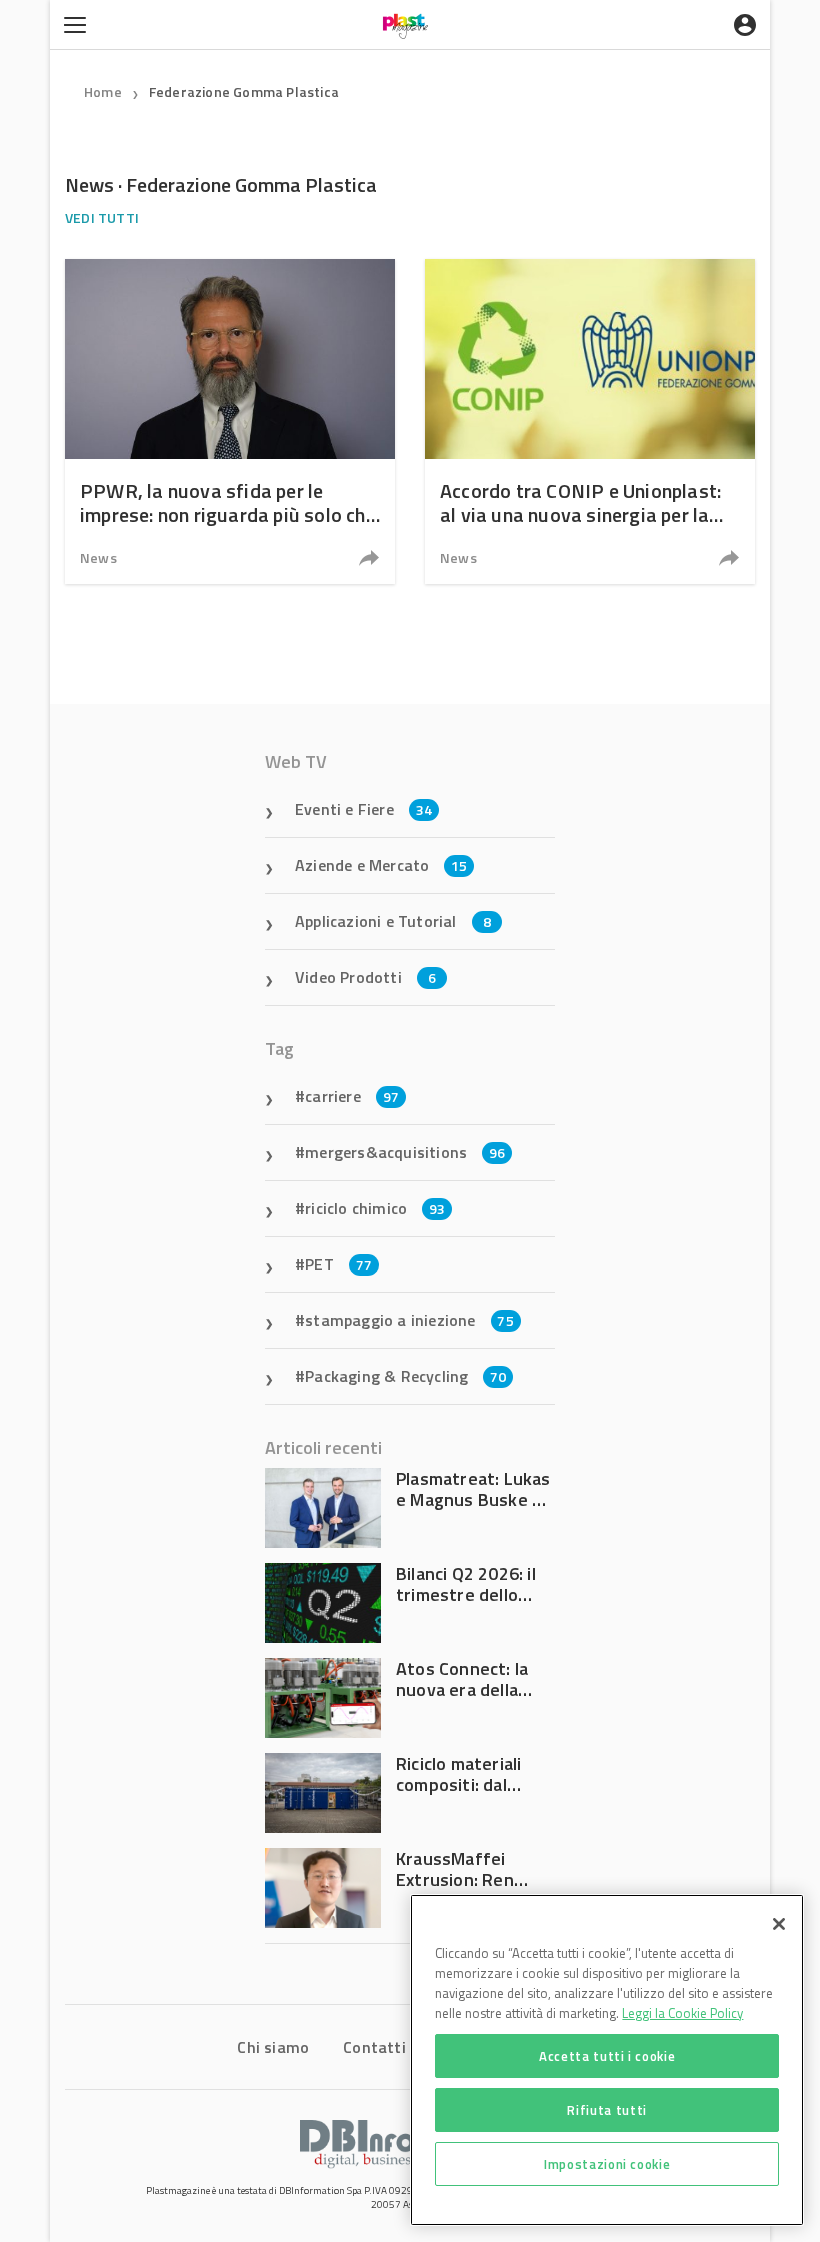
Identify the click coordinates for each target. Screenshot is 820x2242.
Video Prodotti (365, 977)
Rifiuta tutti (607, 2110)
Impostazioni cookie (607, 2164)
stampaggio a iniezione (409, 1320)
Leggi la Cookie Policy (682, 2013)
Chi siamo (273, 2047)
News (98, 557)
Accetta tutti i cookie (607, 2056)
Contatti (374, 2047)
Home (103, 91)
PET (338, 1264)
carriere (352, 1096)
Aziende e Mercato (381, 865)
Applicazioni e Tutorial (393, 921)
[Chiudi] (779, 1924)
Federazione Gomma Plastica (244, 91)
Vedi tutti (102, 217)
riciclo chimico (375, 1208)
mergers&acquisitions (405, 1152)
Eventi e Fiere (363, 809)
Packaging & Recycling (405, 1376)
